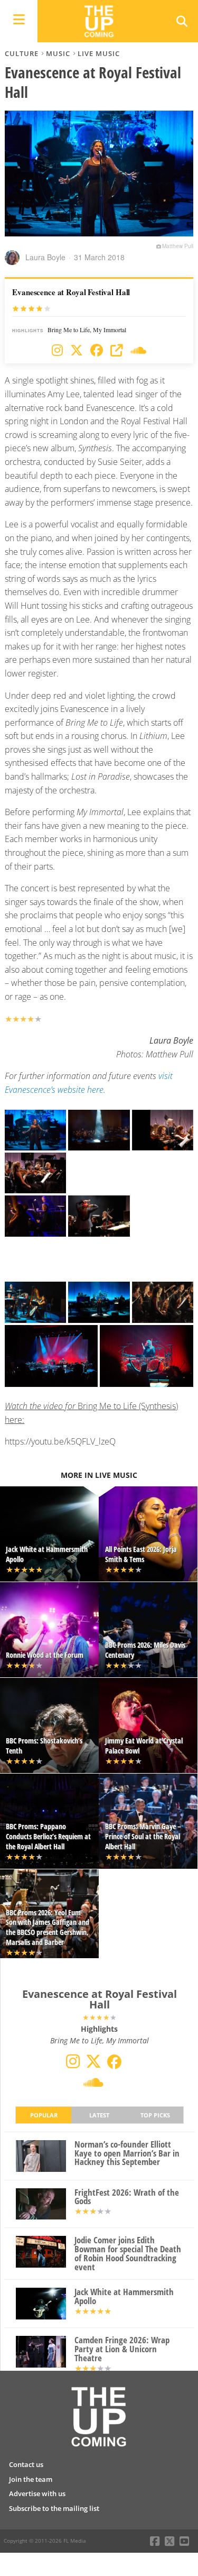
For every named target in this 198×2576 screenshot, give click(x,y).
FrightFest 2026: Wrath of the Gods (127, 2197)
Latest (99, 2115)
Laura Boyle (45, 257)
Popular (44, 2115)
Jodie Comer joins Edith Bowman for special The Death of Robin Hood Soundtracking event (128, 2254)
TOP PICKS (155, 2115)
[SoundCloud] (138, 351)
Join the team (31, 2479)
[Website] (117, 351)
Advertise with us (37, 2493)
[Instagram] (57, 351)
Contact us (26, 2464)
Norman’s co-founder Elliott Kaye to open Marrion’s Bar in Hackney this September (127, 2153)
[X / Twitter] (77, 351)
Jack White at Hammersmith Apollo (124, 2297)
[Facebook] (97, 351)
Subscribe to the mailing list (54, 2508)
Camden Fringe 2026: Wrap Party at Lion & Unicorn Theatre (122, 2349)
